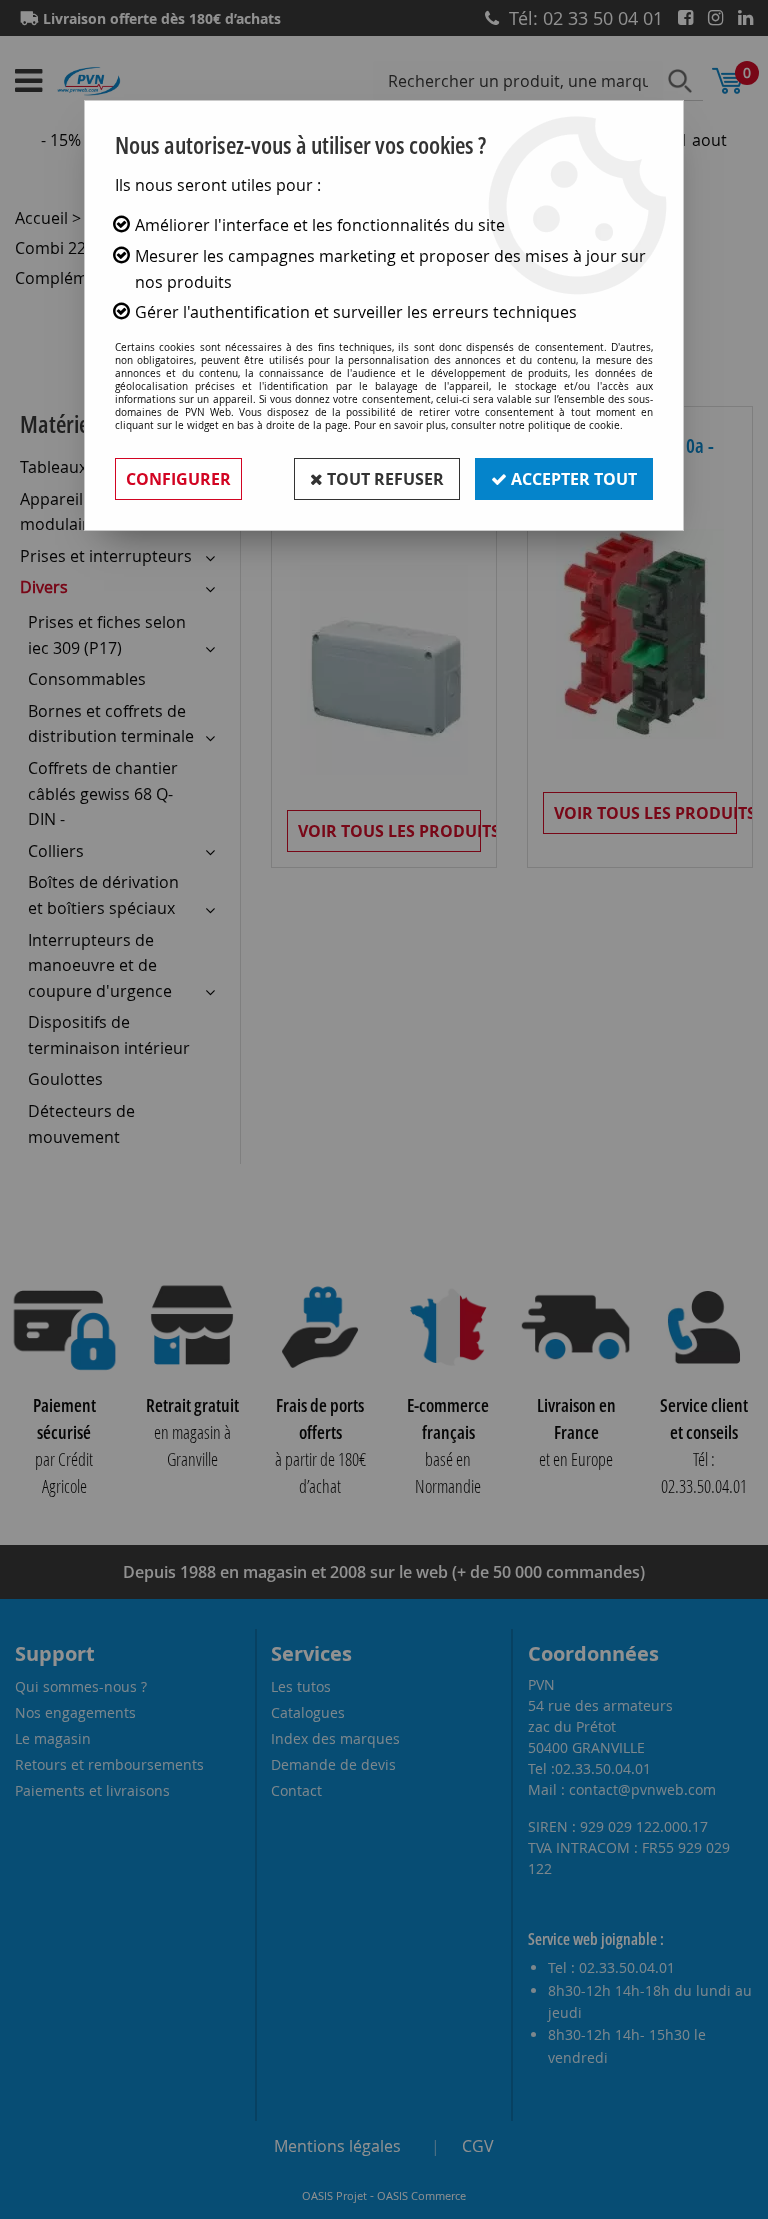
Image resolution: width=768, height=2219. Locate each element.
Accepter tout (572, 479)
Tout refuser (383, 479)
